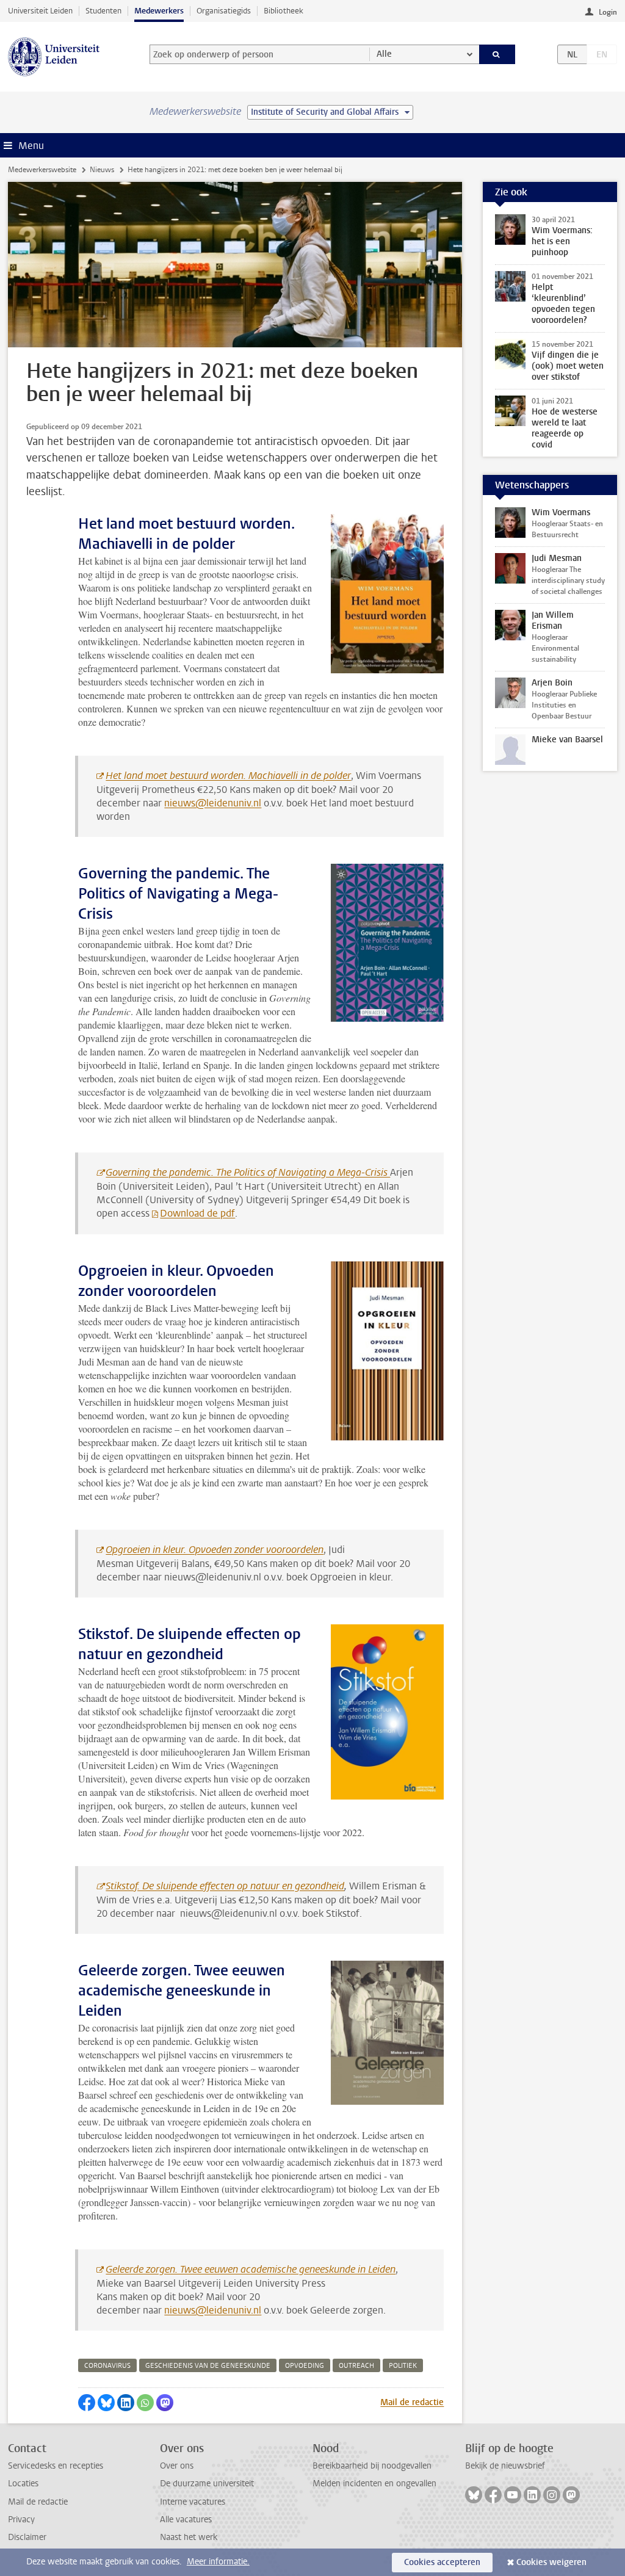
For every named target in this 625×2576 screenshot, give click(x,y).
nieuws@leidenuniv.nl (213, 803)
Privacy (21, 2520)
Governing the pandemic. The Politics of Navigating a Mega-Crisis (248, 1172)
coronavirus (107, 2366)
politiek (403, 2366)
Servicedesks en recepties (56, 2466)
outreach (356, 2366)
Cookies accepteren (442, 2562)
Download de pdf (197, 1213)
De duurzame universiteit (207, 2484)
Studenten (103, 11)
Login (608, 12)
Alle (384, 54)
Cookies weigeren (551, 2562)
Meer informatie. (218, 2562)
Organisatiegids (224, 11)
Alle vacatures (186, 2520)
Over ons (177, 2466)
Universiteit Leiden (40, 11)
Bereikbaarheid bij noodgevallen (372, 2466)
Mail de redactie (412, 2402)
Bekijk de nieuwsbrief (505, 2466)
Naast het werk (189, 2537)
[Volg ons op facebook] (493, 2495)
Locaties (23, 2484)
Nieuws (102, 170)
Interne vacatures (193, 2502)
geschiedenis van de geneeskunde (208, 2366)
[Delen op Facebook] (87, 2403)
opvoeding (305, 2366)
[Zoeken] (497, 54)
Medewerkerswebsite (42, 170)
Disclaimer (27, 2537)
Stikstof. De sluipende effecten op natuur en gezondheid (225, 1886)
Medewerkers (159, 11)
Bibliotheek (284, 11)
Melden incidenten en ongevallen (374, 2484)
